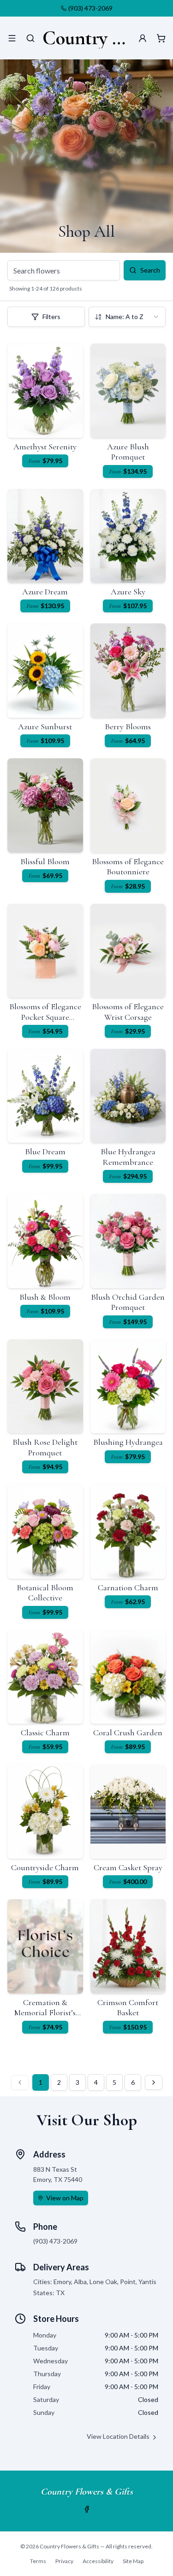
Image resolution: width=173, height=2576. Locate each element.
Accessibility (98, 2561)
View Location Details (118, 2436)
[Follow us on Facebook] (87, 2509)
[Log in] (143, 38)
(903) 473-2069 (90, 8)
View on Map (65, 2198)
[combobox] (127, 317)
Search (150, 270)
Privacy (64, 2561)
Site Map (133, 2561)
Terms (38, 2561)
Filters (51, 317)
